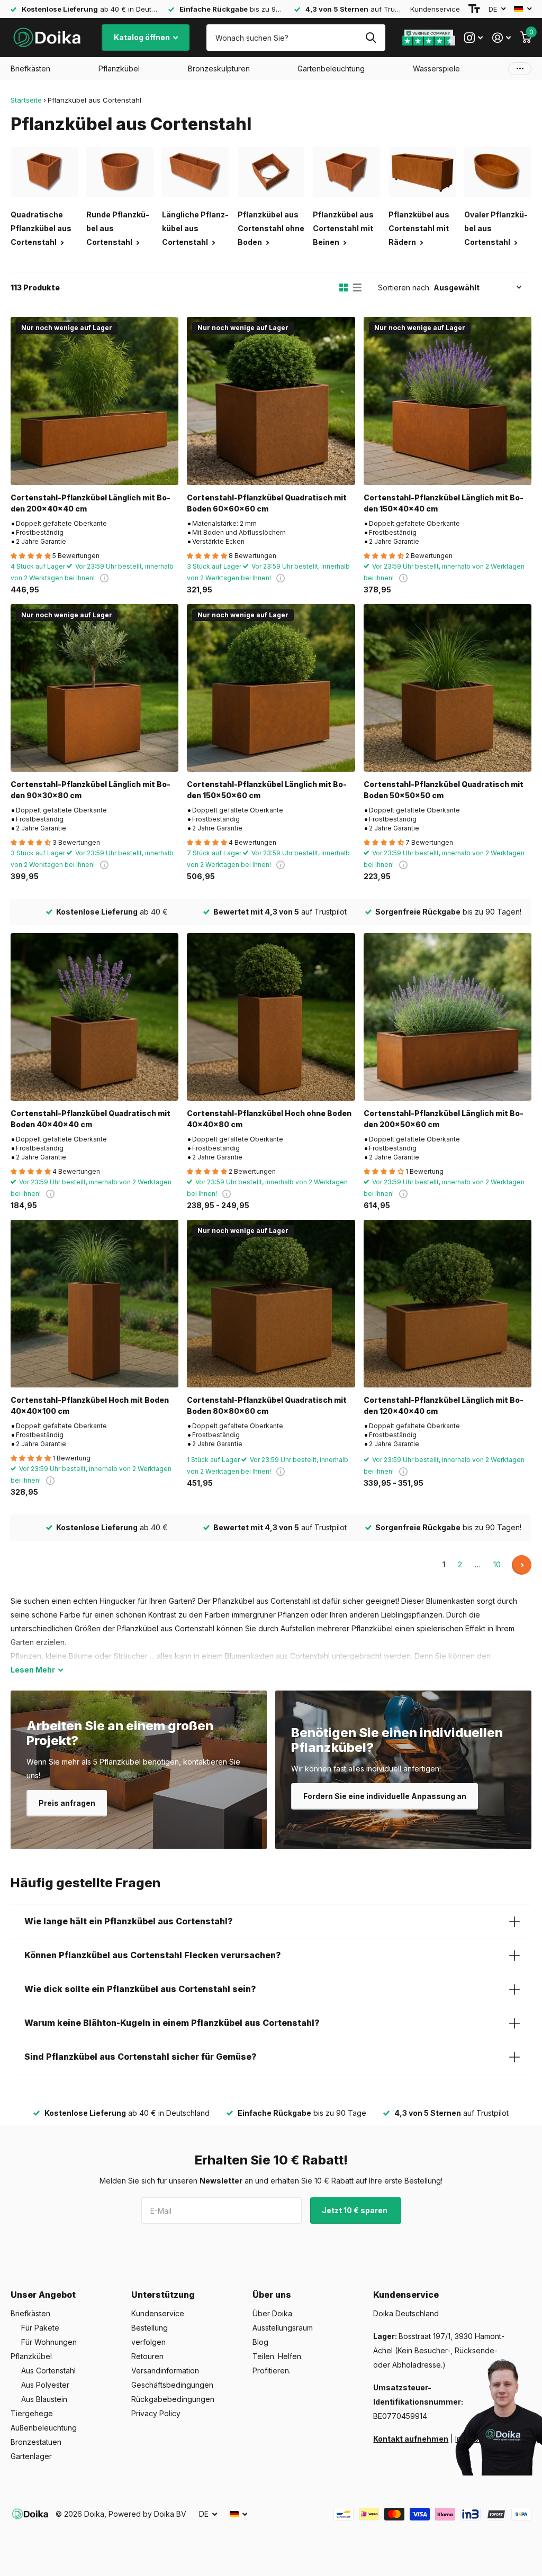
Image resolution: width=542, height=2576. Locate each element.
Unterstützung (163, 2295)
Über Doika (272, 2313)
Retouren (147, 2356)
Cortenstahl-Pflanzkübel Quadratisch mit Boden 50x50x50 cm (444, 790)
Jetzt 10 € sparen (355, 2210)
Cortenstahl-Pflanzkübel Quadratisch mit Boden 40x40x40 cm (91, 1119)
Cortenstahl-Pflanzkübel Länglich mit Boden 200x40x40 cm (91, 503)
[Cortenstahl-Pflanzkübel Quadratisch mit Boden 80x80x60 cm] (271, 1304)
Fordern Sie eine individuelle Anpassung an (385, 1796)
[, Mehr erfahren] (473, 38)
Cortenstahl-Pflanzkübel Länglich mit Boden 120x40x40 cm (444, 1405)
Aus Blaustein (44, 2399)
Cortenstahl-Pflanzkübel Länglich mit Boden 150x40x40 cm (444, 503)
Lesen (33, 1670)
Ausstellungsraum (283, 2328)
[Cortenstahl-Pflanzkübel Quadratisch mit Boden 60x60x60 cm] (271, 401)
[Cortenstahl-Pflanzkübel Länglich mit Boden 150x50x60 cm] (271, 688)
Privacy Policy (156, 2413)
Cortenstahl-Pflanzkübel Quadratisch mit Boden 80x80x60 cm (267, 1405)
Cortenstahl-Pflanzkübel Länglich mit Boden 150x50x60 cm (267, 790)
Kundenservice (435, 9)
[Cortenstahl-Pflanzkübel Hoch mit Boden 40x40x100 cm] (94, 1304)
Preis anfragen (67, 1803)
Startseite (26, 100)
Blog (260, 2342)
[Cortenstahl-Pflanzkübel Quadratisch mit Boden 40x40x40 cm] (94, 1017)
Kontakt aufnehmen (411, 2439)
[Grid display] (344, 288)
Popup (104, 578)
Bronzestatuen (36, 2442)
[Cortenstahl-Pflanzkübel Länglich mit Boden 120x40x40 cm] (448, 1304)
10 (497, 1564)
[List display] (357, 288)
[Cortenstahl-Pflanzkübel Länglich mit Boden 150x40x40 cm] (448, 401)
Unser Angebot (43, 2295)
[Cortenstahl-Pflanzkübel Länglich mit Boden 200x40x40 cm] (94, 401)
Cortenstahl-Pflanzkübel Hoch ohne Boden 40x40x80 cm (269, 1119)
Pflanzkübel (31, 2356)
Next (522, 1565)
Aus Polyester (45, 2385)
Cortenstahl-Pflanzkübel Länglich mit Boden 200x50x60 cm (444, 1119)
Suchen (371, 38)
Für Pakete (40, 2328)
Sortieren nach (404, 287)
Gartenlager (31, 2456)
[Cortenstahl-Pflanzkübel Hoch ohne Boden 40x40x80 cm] (271, 1017)
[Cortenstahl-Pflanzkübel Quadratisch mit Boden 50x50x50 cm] (448, 688)
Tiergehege (32, 2413)
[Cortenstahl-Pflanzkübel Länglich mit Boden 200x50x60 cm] (448, 1017)
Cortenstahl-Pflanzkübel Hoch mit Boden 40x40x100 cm (90, 1405)
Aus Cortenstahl (48, 2371)
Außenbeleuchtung (44, 2428)
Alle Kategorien (30, 69)
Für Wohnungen (49, 2342)
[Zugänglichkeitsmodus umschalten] (474, 9)
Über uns (272, 2295)
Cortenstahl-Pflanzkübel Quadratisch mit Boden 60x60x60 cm (267, 503)
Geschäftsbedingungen (172, 2385)
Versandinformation (165, 2371)
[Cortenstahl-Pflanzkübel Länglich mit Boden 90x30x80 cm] (94, 688)
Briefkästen (30, 2313)
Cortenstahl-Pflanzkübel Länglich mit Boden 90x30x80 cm (91, 790)
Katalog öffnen (143, 37)
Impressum (474, 2439)
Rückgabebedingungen (173, 2399)
